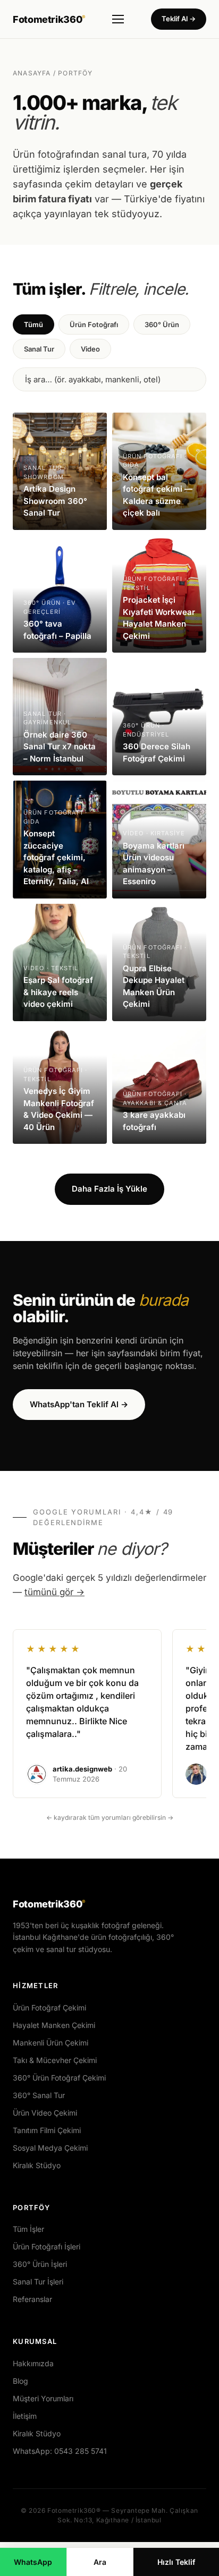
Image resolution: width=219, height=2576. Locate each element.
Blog (20, 2381)
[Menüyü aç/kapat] (118, 19)
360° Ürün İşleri (40, 2264)
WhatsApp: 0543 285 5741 (60, 2451)
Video (90, 349)
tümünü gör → (54, 1592)
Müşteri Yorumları (43, 2398)
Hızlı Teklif (176, 2562)
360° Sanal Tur (39, 2095)
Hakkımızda (33, 2363)
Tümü (33, 324)
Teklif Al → (179, 19)
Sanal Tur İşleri (38, 2282)
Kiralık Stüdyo (37, 2165)
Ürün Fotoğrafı (94, 324)
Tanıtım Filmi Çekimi (47, 2130)
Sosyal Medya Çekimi (50, 2148)
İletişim (25, 2416)
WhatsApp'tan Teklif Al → (79, 1404)
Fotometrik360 (49, 19)
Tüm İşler (28, 2229)
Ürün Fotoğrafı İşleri (47, 2246)
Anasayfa (32, 73)
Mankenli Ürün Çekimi (50, 2043)
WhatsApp (33, 2562)
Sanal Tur (39, 349)
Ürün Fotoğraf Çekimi (49, 2008)
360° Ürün (162, 324)
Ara (100, 2562)
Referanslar (32, 2299)
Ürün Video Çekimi (45, 2113)
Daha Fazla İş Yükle (109, 1189)
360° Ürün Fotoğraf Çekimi (59, 2078)
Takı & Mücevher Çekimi (55, 2060)
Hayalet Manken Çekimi (54, 2025)
